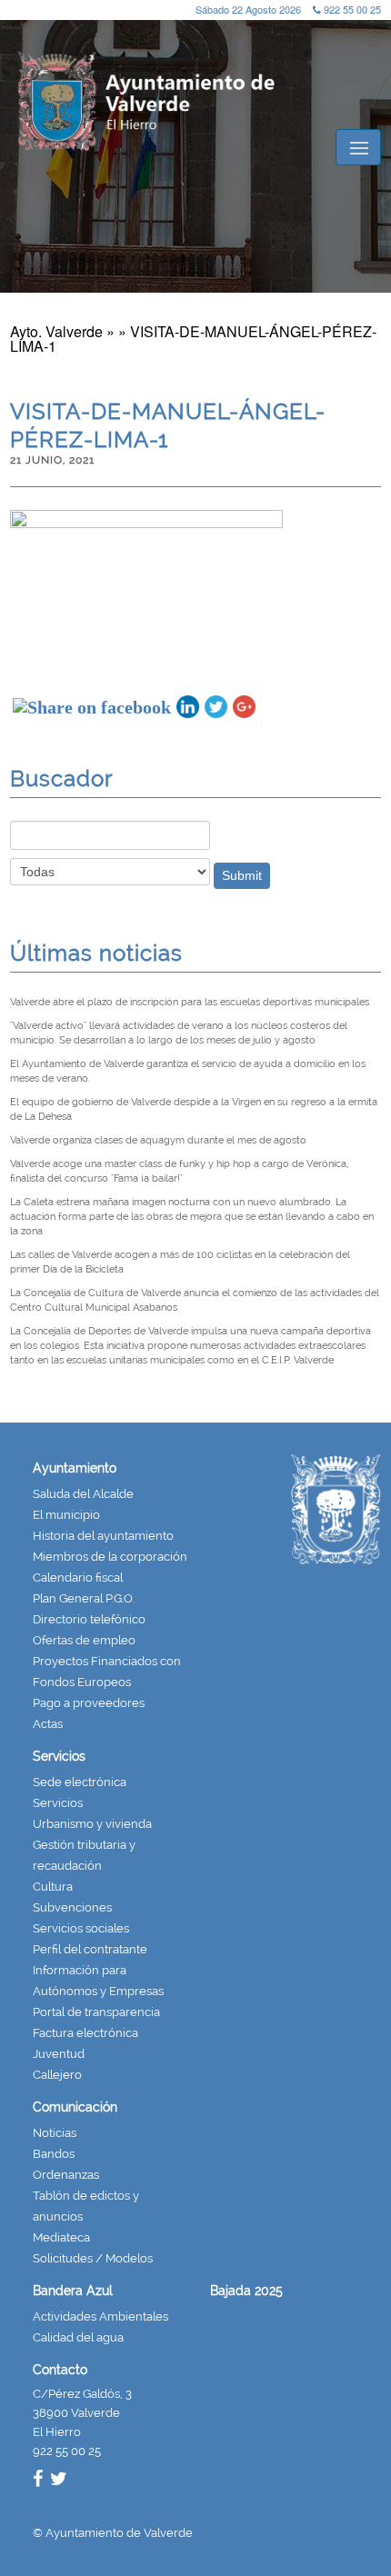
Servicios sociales (81, 1928)
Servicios (59, 1756)
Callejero (57, 2075)
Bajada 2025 (246, 2291)
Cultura (53, 1887)
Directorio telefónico (89, 1619)
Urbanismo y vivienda (92, 1824)
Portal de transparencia (96, 2012)
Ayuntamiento (75, 1468)
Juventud (59, 2054)
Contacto (60, 2370)
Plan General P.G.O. (84, 1598)
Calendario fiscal (78, 1578)
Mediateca (61, 2237)
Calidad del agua (78, 2337)
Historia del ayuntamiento (103, 1536)
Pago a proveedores (89, 1703)
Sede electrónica (80, 1782)
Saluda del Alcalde (83, 1494)
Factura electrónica (85, 2033)
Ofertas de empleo (84, 1640)
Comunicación (75, 2107)
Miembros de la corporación (110, 1557)
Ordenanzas (66, 2175)
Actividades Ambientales (100, 2316)
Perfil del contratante (90, 1949)
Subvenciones (72, 1907)
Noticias (55, 2133)
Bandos (54, 2154)
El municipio (66, 1515)
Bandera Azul (73, 2291)
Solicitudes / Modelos (93, 2258)
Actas (48, 1724)
